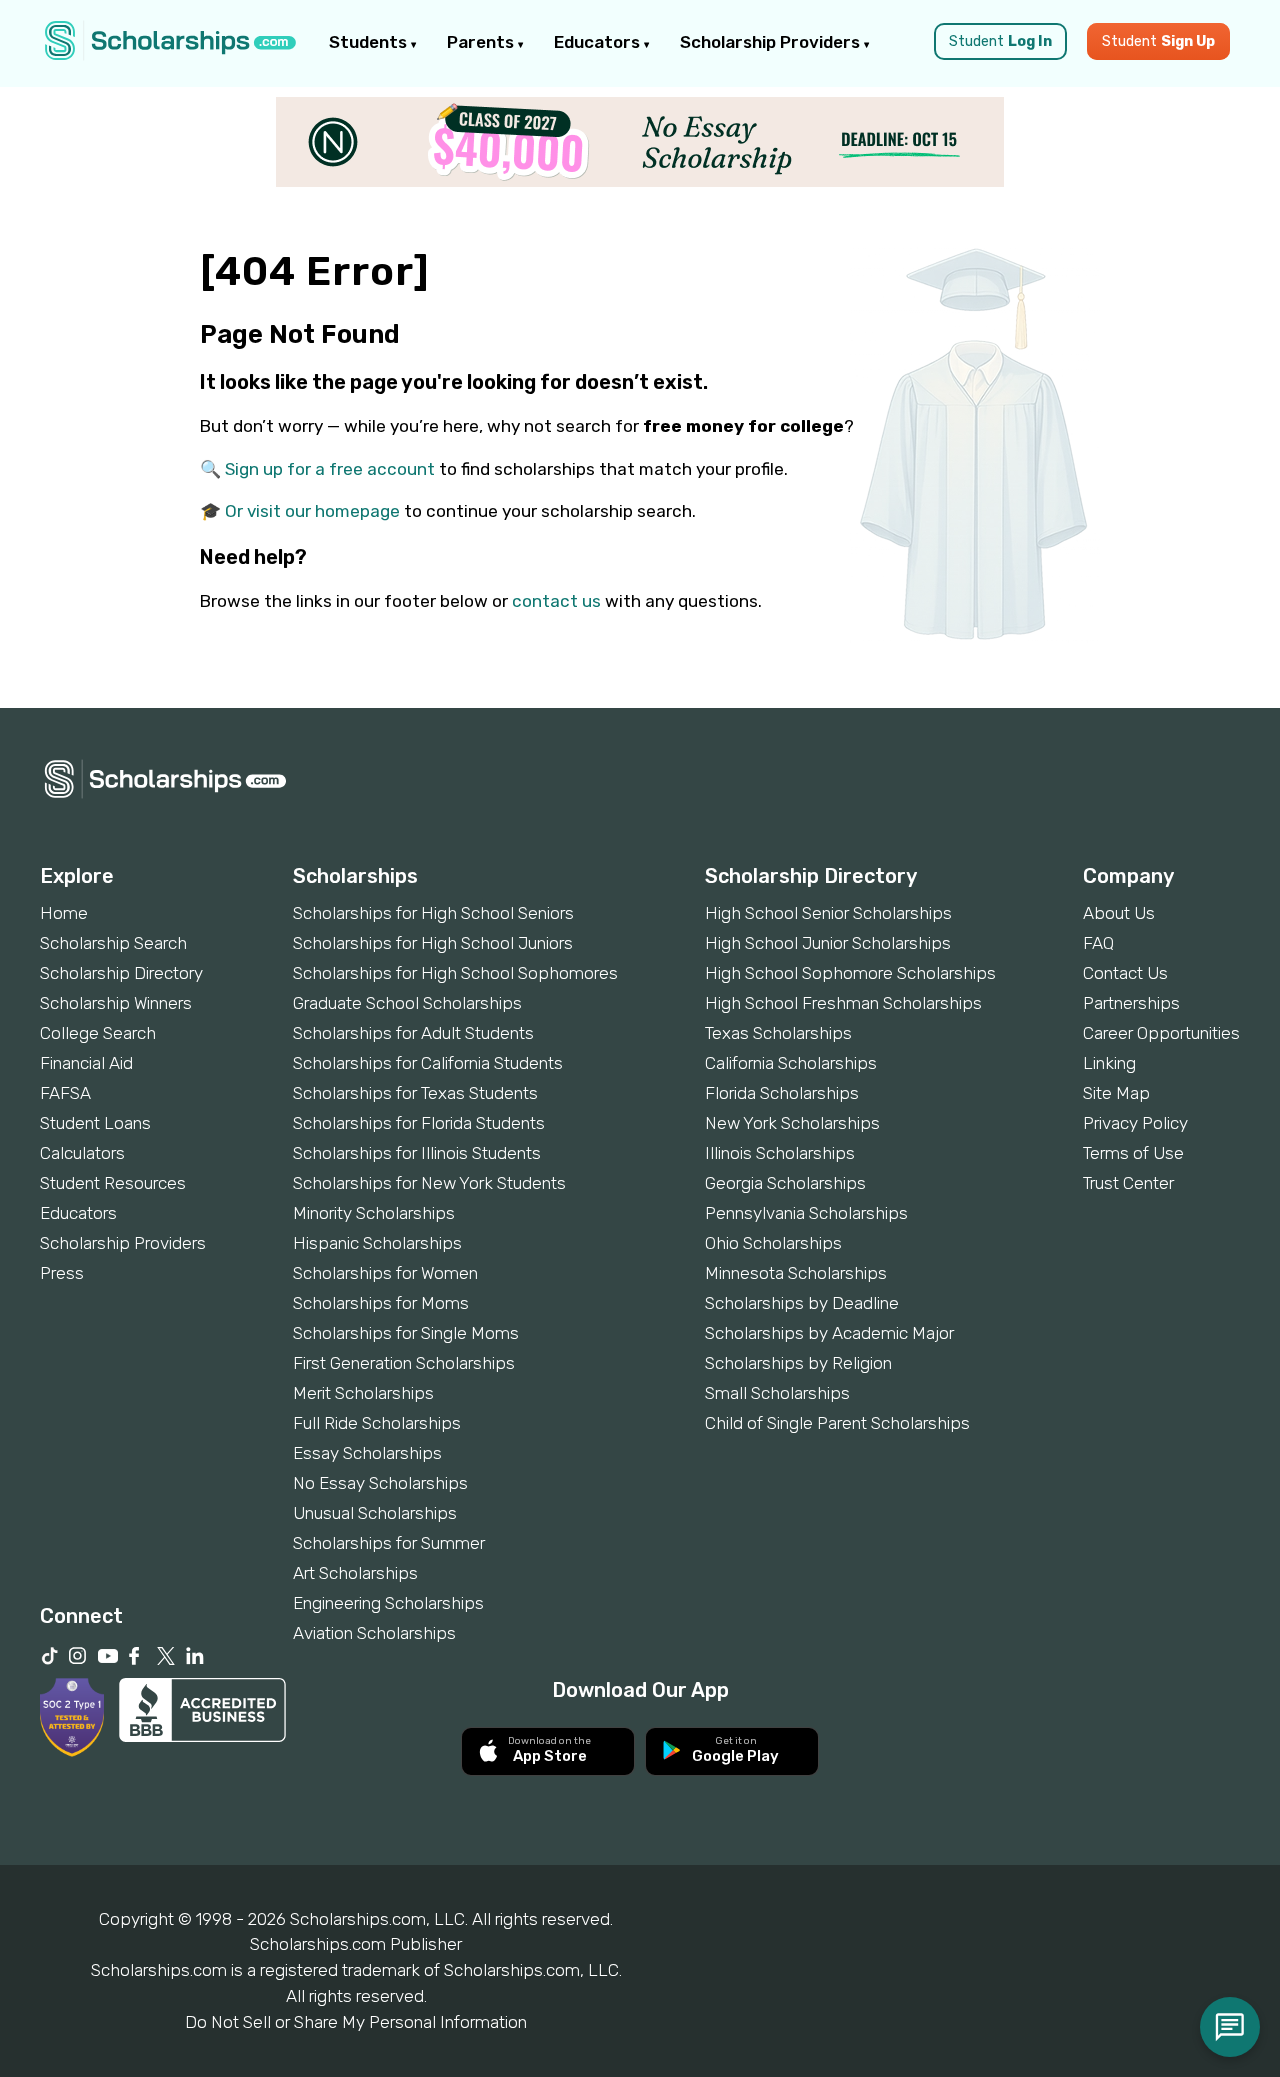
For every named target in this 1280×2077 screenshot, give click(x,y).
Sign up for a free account (330, 469)
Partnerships (1131, 1003)
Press (62, 1273)
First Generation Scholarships (404, 1363)
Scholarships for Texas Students (415, 1093)
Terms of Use (1133, 1153)
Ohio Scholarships (773, 1243)
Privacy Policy (1135, 1123)
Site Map (1116, 1093)
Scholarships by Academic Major (829, 1333)
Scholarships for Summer (389, 1543)
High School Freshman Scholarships (843, 1003)
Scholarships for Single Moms (406, 1333)
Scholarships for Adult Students (413, 1033)
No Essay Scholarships (380, 1483)
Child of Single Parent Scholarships (837, 1423)
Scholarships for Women (385, 1273)
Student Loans (95, 1123)
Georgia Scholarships (785, 1183)
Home (64, 913)
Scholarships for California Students (428, 1063)
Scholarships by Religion (798, 1363)
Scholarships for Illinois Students (417, 1153)
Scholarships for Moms (381, 1303)
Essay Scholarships (367, 1453)
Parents (482, 42)
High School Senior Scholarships (828, 913)
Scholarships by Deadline (802, 1303)
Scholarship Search (113, 943)
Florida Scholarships (782, 1093)
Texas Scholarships (778, 1033)
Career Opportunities (1161, 1033)
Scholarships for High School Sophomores (455, 973)
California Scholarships (791, 1063)
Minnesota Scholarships (796, 1273)
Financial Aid (86, 1063)
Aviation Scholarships (374, 1633)
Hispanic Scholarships (377, 1243)
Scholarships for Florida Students (419, 1123)
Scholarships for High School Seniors (433, 913)
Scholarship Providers (772, 42)
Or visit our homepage (312, 511)
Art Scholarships (355, 1573)
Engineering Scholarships (388, 1603)
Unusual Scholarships (375, 1513)
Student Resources (113, 1183)
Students (370, 42)
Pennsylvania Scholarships (806, 1213)
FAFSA (65, 1093)
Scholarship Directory (121, 973)
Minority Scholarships (374, 1213)
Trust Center (1128, 1183)
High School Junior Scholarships (828, 943)
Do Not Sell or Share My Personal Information (356, 2022)
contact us (556, 601)
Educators (599, 42)
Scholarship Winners (116, 1003)
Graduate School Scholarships (407, 1003)
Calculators (82, 1153)
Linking (1109, 1063)
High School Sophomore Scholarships (850, 973)
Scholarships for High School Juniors (433, 943)
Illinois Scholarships (780, 1153)
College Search (98, 1033)
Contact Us (1125, 973)
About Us (1119, 913)
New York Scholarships (792, 1123)
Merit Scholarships (363, 1393)
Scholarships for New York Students (429, 1183)
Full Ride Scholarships (377, 1423)
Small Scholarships (777, 1393)
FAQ (1098, 943)
